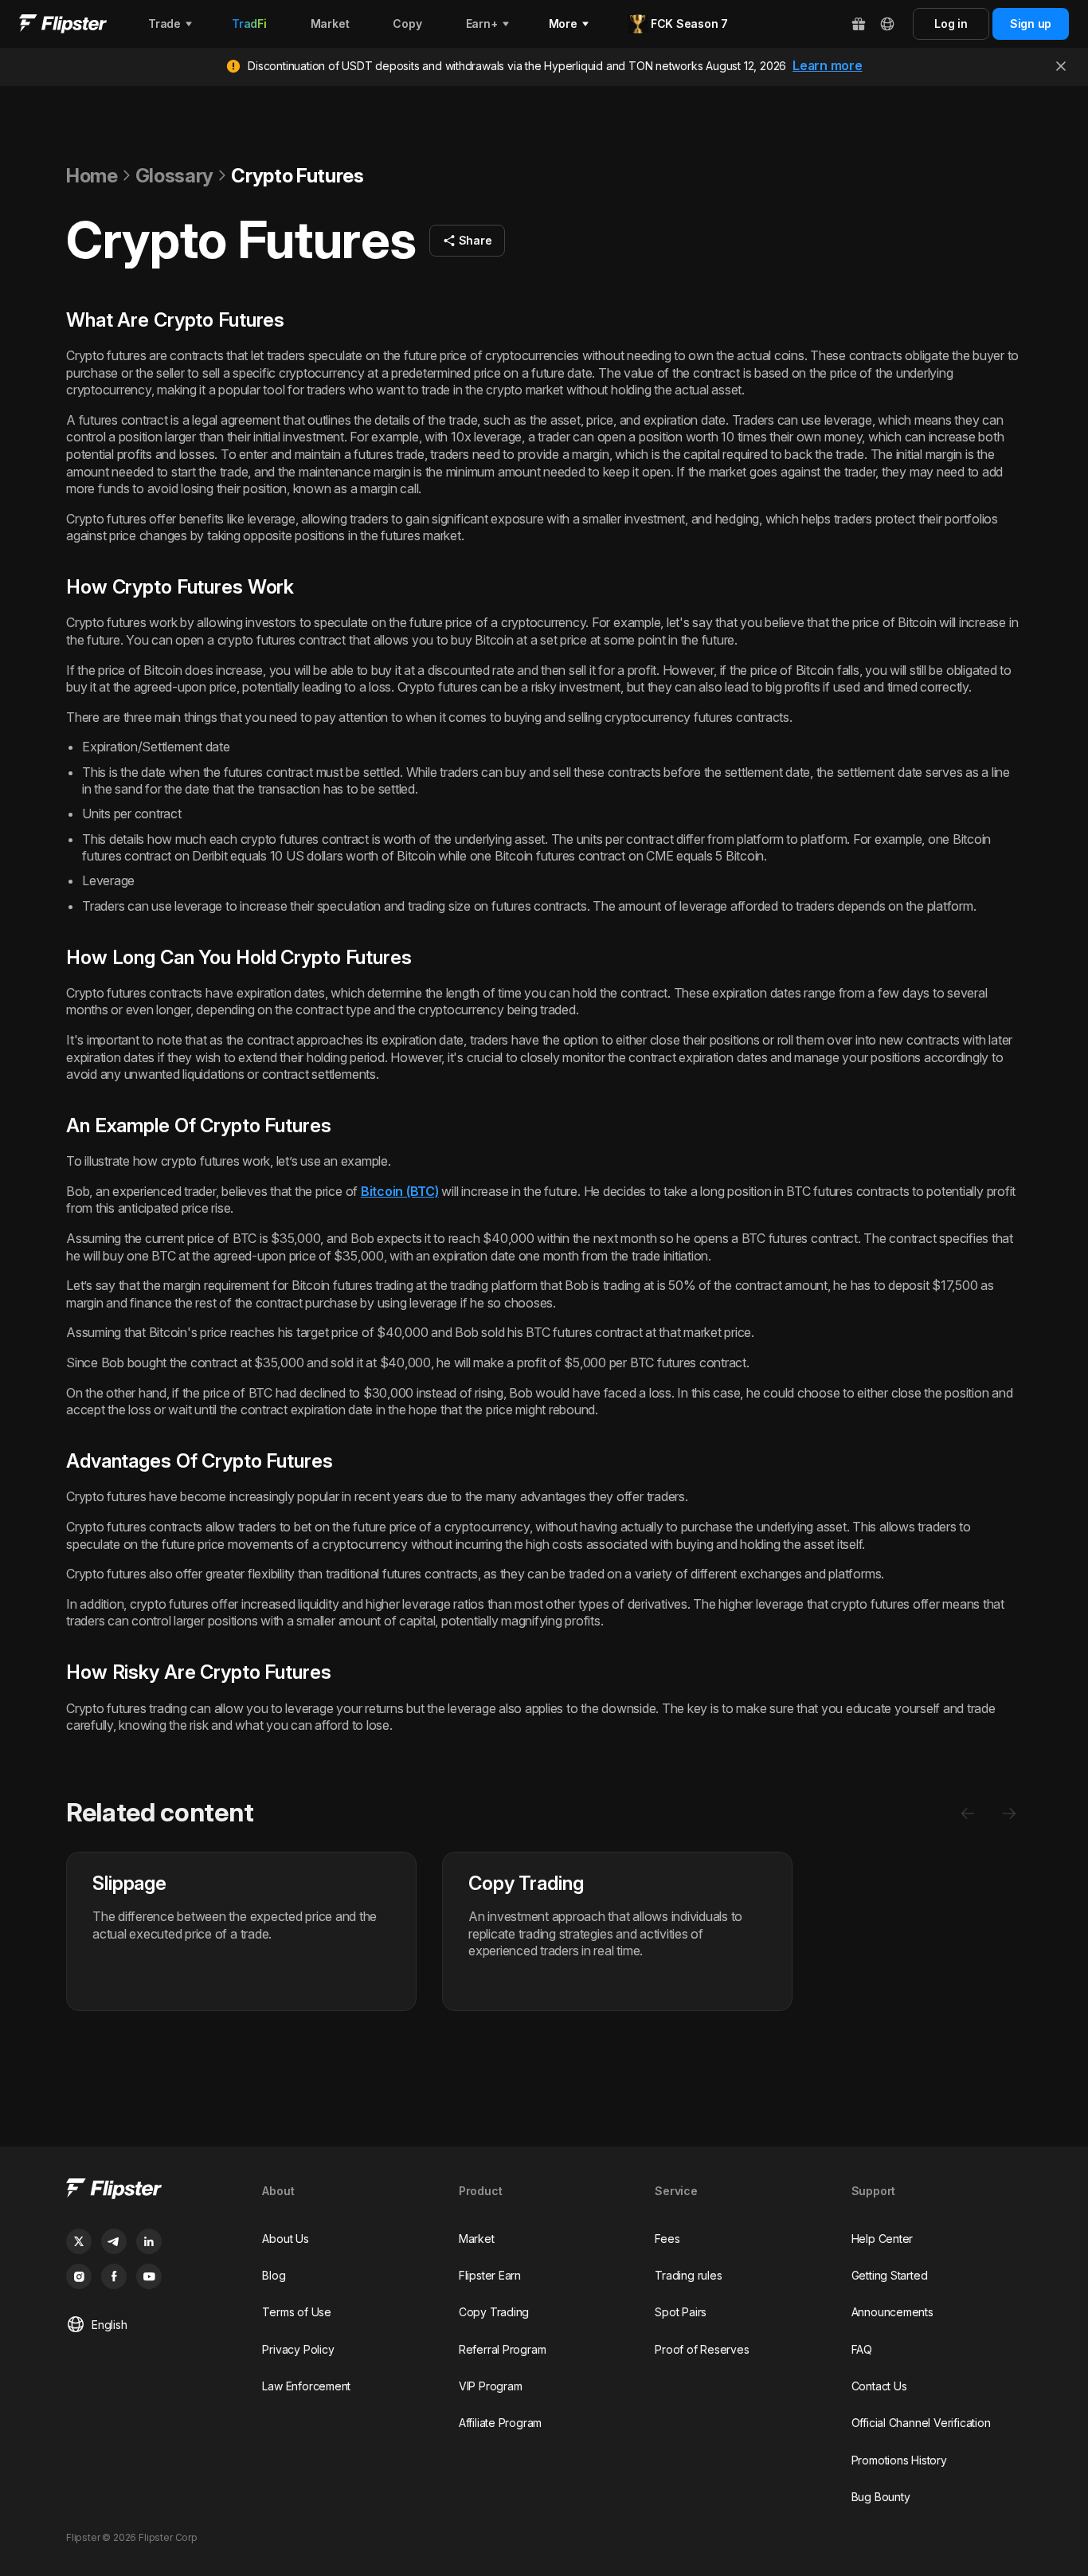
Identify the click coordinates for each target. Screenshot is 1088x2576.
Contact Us (879, 2386)
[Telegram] (114, 2241)
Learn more (828, 65)
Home (92, 176)
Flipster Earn (490, 2275)
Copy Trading (494, 2312)
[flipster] (151, 2191)
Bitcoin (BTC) (400, 1191)
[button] (468, 241)
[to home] (63, 24)
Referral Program (503, 2349)
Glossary (174, 176)
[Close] (1061, 66)
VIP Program (491, 2386)
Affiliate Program (500, 2423)
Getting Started (890, 2275)
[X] (79, 2241)
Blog (274, 2275)
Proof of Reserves (702, 2349)
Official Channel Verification (921, 2423)
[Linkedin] (149, 2241)
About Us (285, 2239)
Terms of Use (296, 2312)
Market (477, 2239)
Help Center (883, 2239)
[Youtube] (149, 2276)
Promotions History (899, 2460)
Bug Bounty (881, 2497)
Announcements (892, 2312)
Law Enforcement (306, 2386)
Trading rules (688, 2275)
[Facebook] (114, 2276)
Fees (667, 2239)
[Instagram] (79, 2276)
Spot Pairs (681, 2312)
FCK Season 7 (689, 24)
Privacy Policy (298, 2349)
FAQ (862, 2349)
